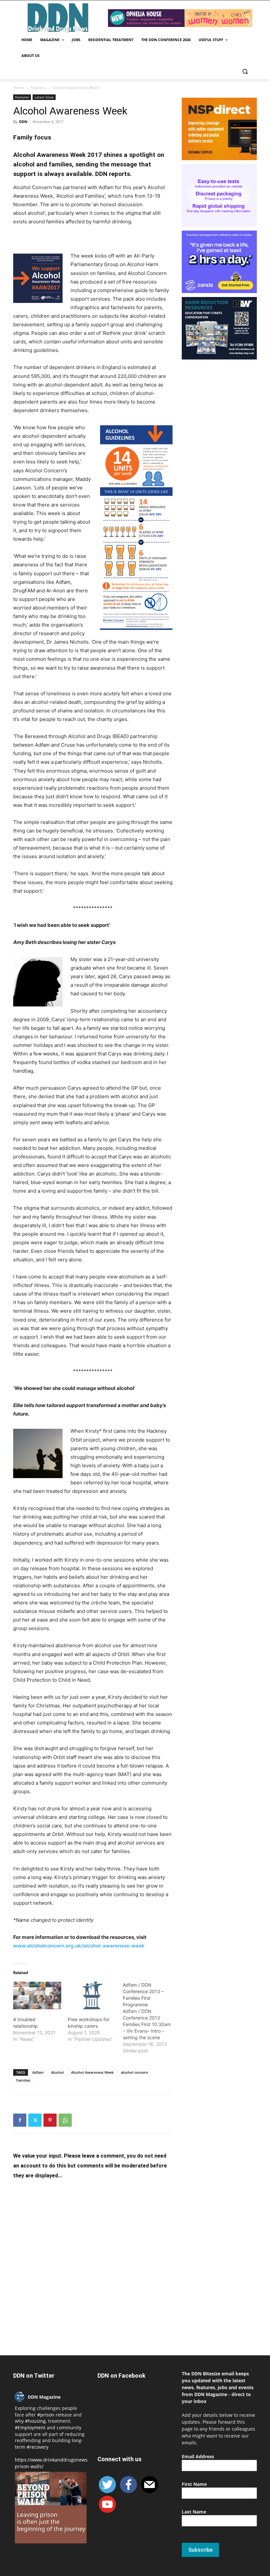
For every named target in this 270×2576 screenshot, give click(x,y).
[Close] (214, 388)
